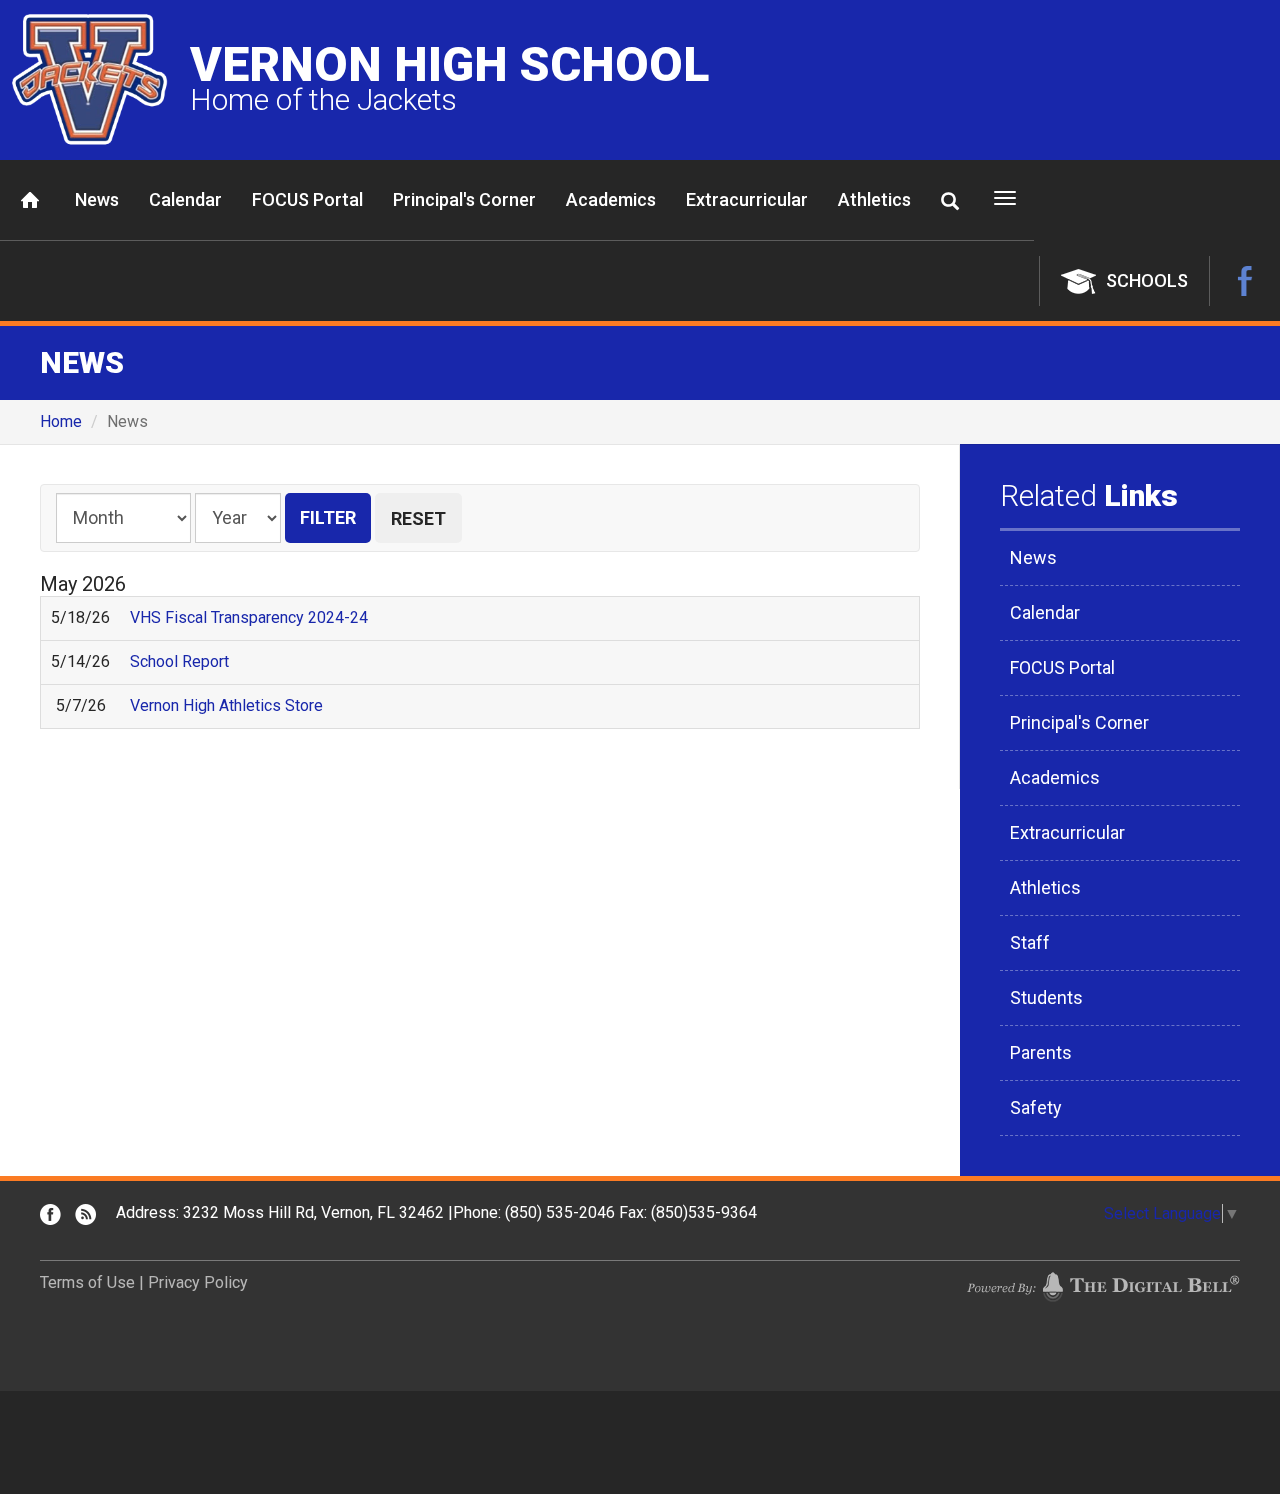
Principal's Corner (464, 199)
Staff (1030, 942)
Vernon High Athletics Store (226, 705)
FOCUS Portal (307, 199)
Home (30, 200)
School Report (179, 661)
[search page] (950, 201)
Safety (1036, 1107)
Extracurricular (747, 199)
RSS (85, 1214)
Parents (1041, 1052)
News (97, 199)
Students (1046, 997)
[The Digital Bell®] (1103, 1286)
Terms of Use (87, 1282)
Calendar (185, 199)
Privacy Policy (198, 1282)
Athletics (874, 199)
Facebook (1245, 281)
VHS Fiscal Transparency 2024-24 (249, 617)
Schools (1147, 280)
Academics (611, 199)
